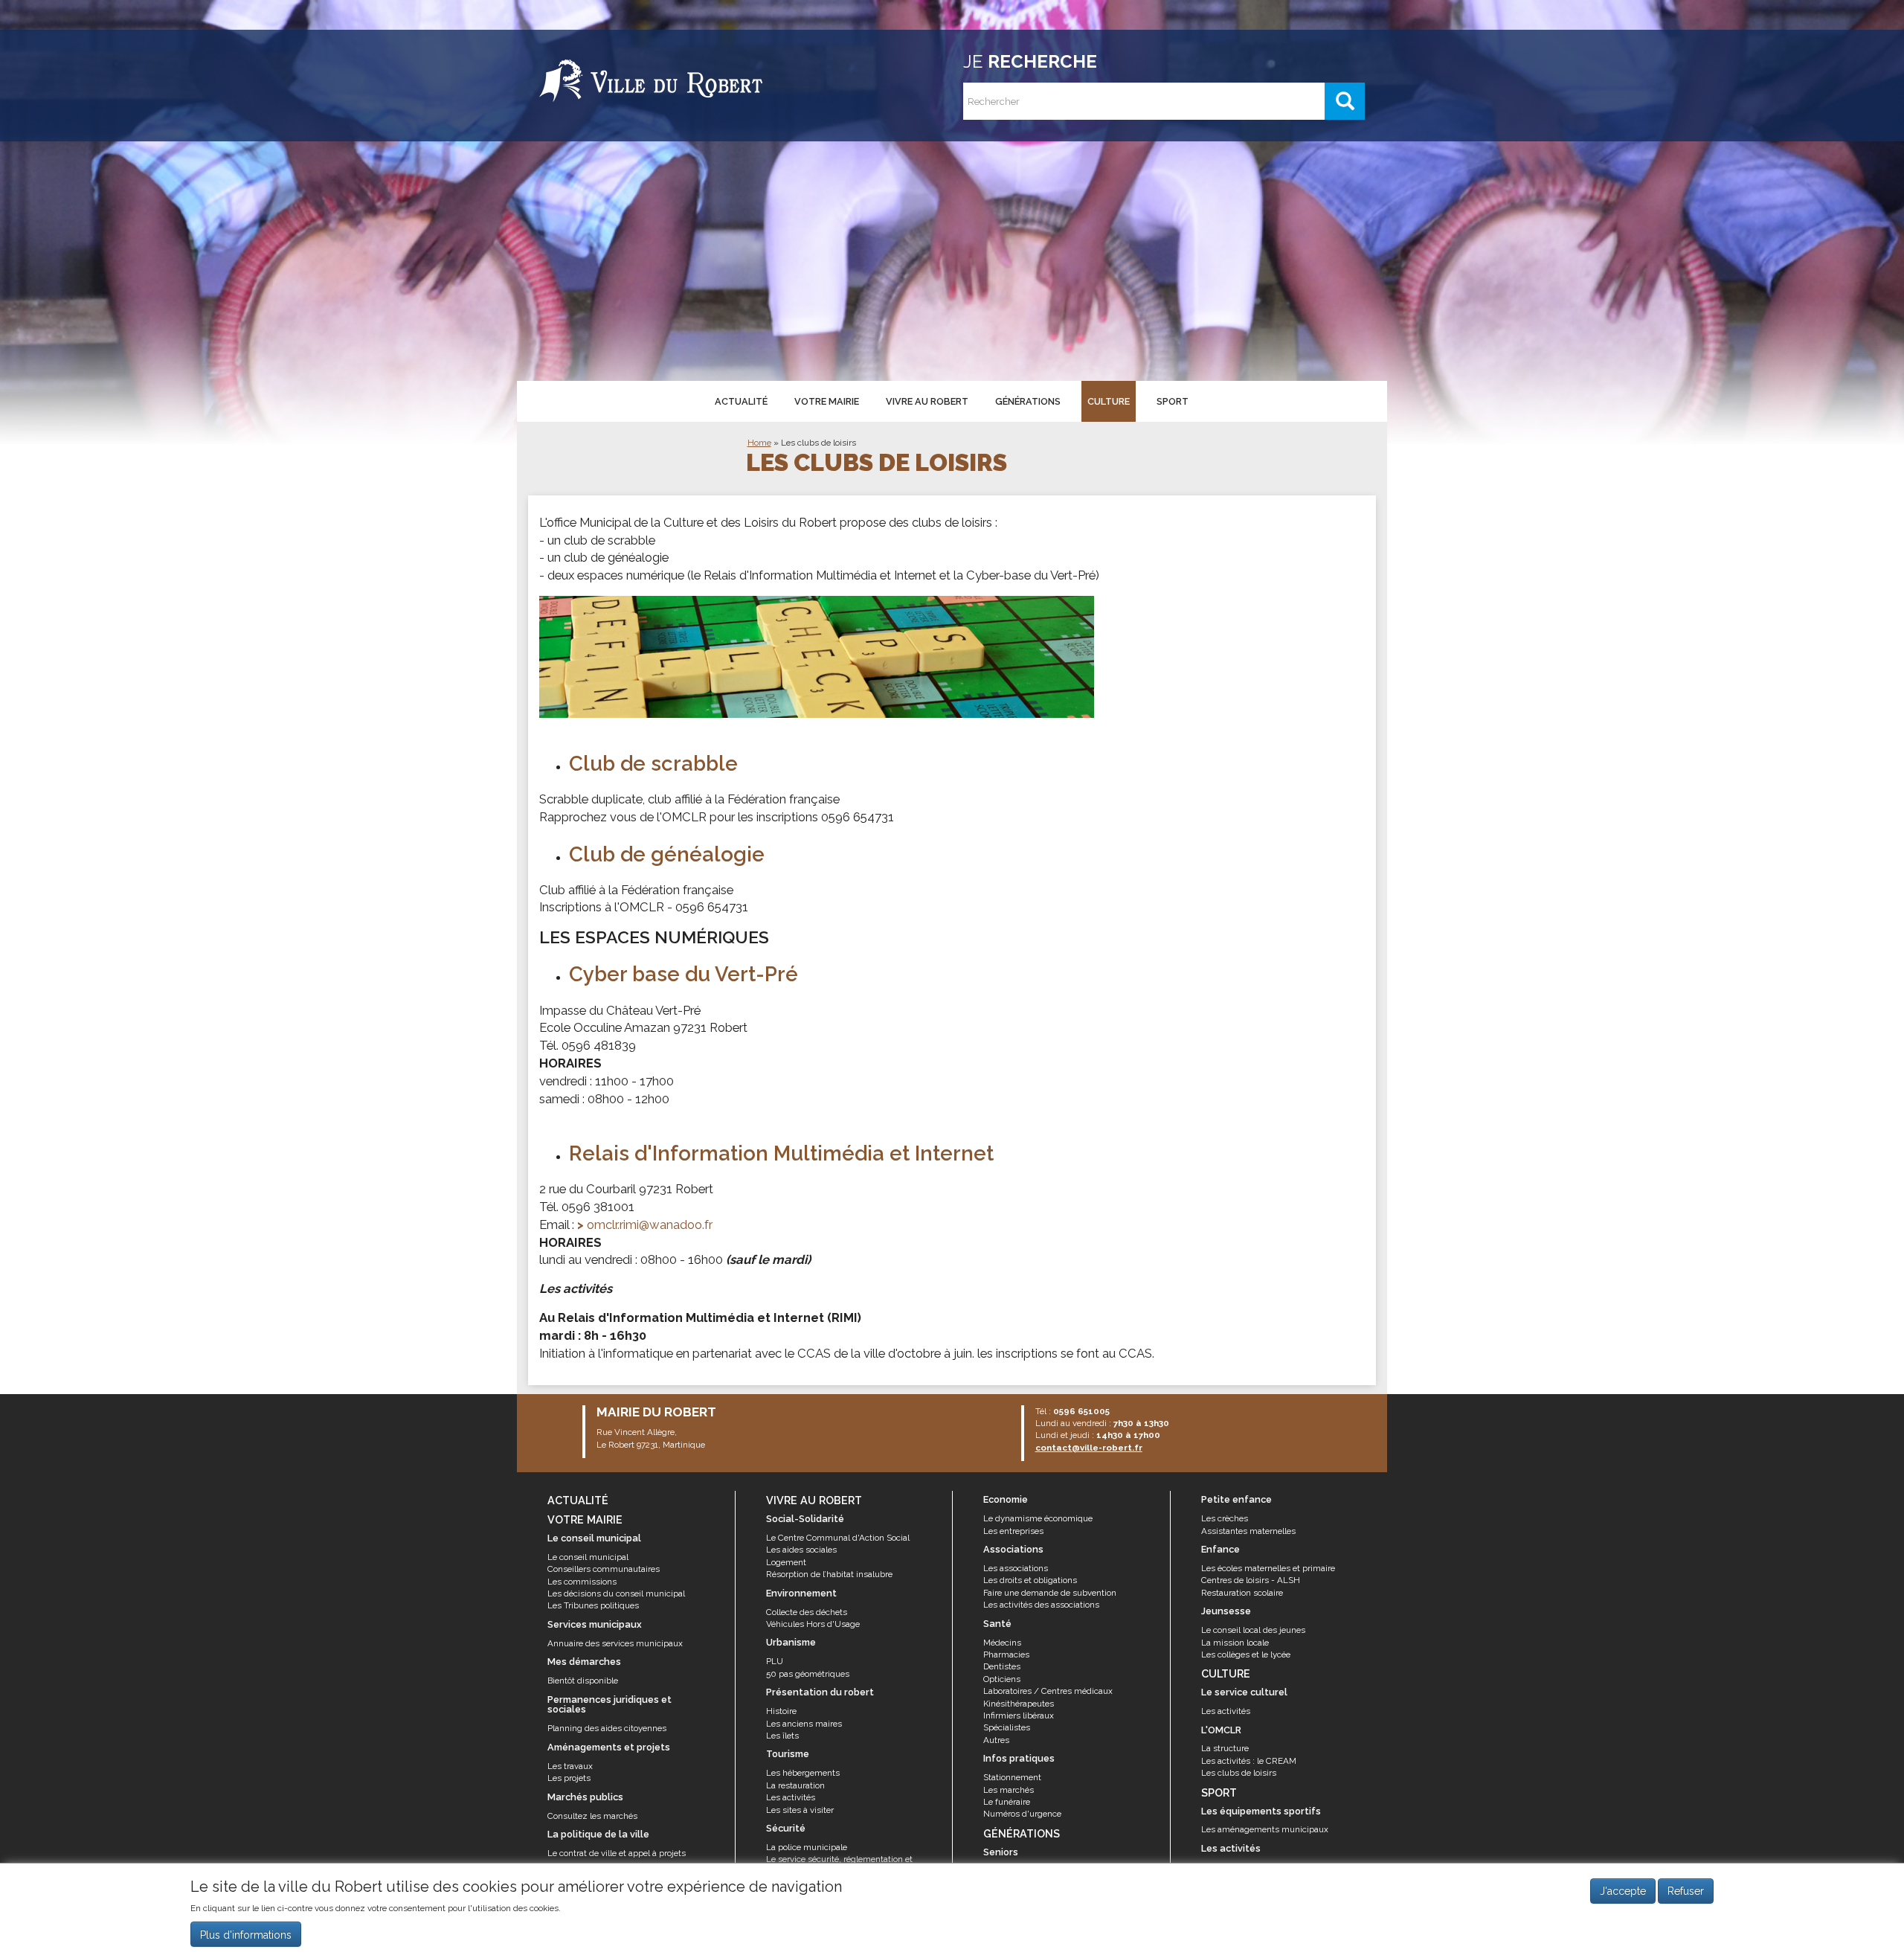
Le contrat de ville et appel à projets (617, 1853)
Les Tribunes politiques (593, 1605)
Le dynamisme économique (1038, 1518)
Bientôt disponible (583, 1681)
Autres (996, 1740)
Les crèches (1225, 1518)
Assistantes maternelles (1248, 1531)
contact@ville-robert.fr (1089, 1448)
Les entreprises (1013, 1531)
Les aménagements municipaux (1265, 1829)
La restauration (795, 1785)
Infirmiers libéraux (1019, 1715)
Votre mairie (827, 401)
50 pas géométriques (808, 1674)
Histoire (781, 1711)
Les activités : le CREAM (1249, 1761)
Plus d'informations (246, 1935)
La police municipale (807, 1847)
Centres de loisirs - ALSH (1251, 1580)
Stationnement (1012, 1777)
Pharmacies (1006, 1654)
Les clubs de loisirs (818, 443)
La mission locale (1235, 1643)
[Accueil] (651, 78)
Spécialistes (1007, 1727)
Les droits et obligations (1030, 1580)
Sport (1173, 401)
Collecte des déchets (807, 1612)
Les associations (1016, 1568)
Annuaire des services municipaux (615, 1643)
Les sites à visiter (800, 1810)
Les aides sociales (801, 1550)
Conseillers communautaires (604, 1569)
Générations (1028, 401)
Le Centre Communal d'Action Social (838, 1538)
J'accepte (1623, 1891)
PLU (775, 1661)
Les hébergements (803, 1773)
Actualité (741, 401)
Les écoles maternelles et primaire (1268, 1568)
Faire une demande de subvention (1050, 1593)
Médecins (1002, 1643)
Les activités (791, 1797)
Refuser (1686, 1891)
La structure (1225, 1748)
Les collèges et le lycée (1246, 1654)
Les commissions (582, 1582)
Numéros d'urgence (1022, 1814)
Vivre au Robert (927, 401)
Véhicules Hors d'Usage (813, 1624)
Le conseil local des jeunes (1253, 1630)
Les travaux (570, 1766)
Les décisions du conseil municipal (616, 1593)
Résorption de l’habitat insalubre (829, 1574)
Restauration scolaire (1242, 1593)
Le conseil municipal (588, 1557)
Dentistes (1002, 1666)
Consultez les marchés (592, 1816)
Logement (786, 1562)
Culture (1109, 401)
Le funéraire (1007, 1802)
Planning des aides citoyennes (607, 1728)
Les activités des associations (1041, 1605)
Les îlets (782, 1736)
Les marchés (1009, 1790)
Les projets (569, 1778)
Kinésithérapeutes (1019, 1704)
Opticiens (1002, 1679)
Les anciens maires (804, 1724)
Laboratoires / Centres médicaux (1048, 1691)
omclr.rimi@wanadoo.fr (650, 1224)
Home (759, 443)
